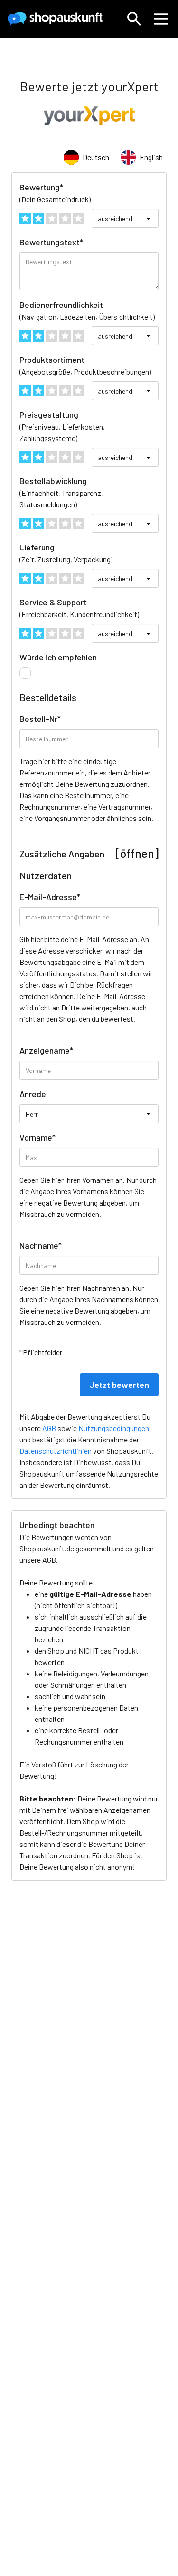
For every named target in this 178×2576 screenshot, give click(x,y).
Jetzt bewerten (119, 1385)
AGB (49, 1560)
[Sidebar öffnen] (161, 19)
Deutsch (96, 157)
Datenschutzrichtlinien (56, 1451)
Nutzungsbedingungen (114, 1428)
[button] (134, 19)
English (151, 157)
